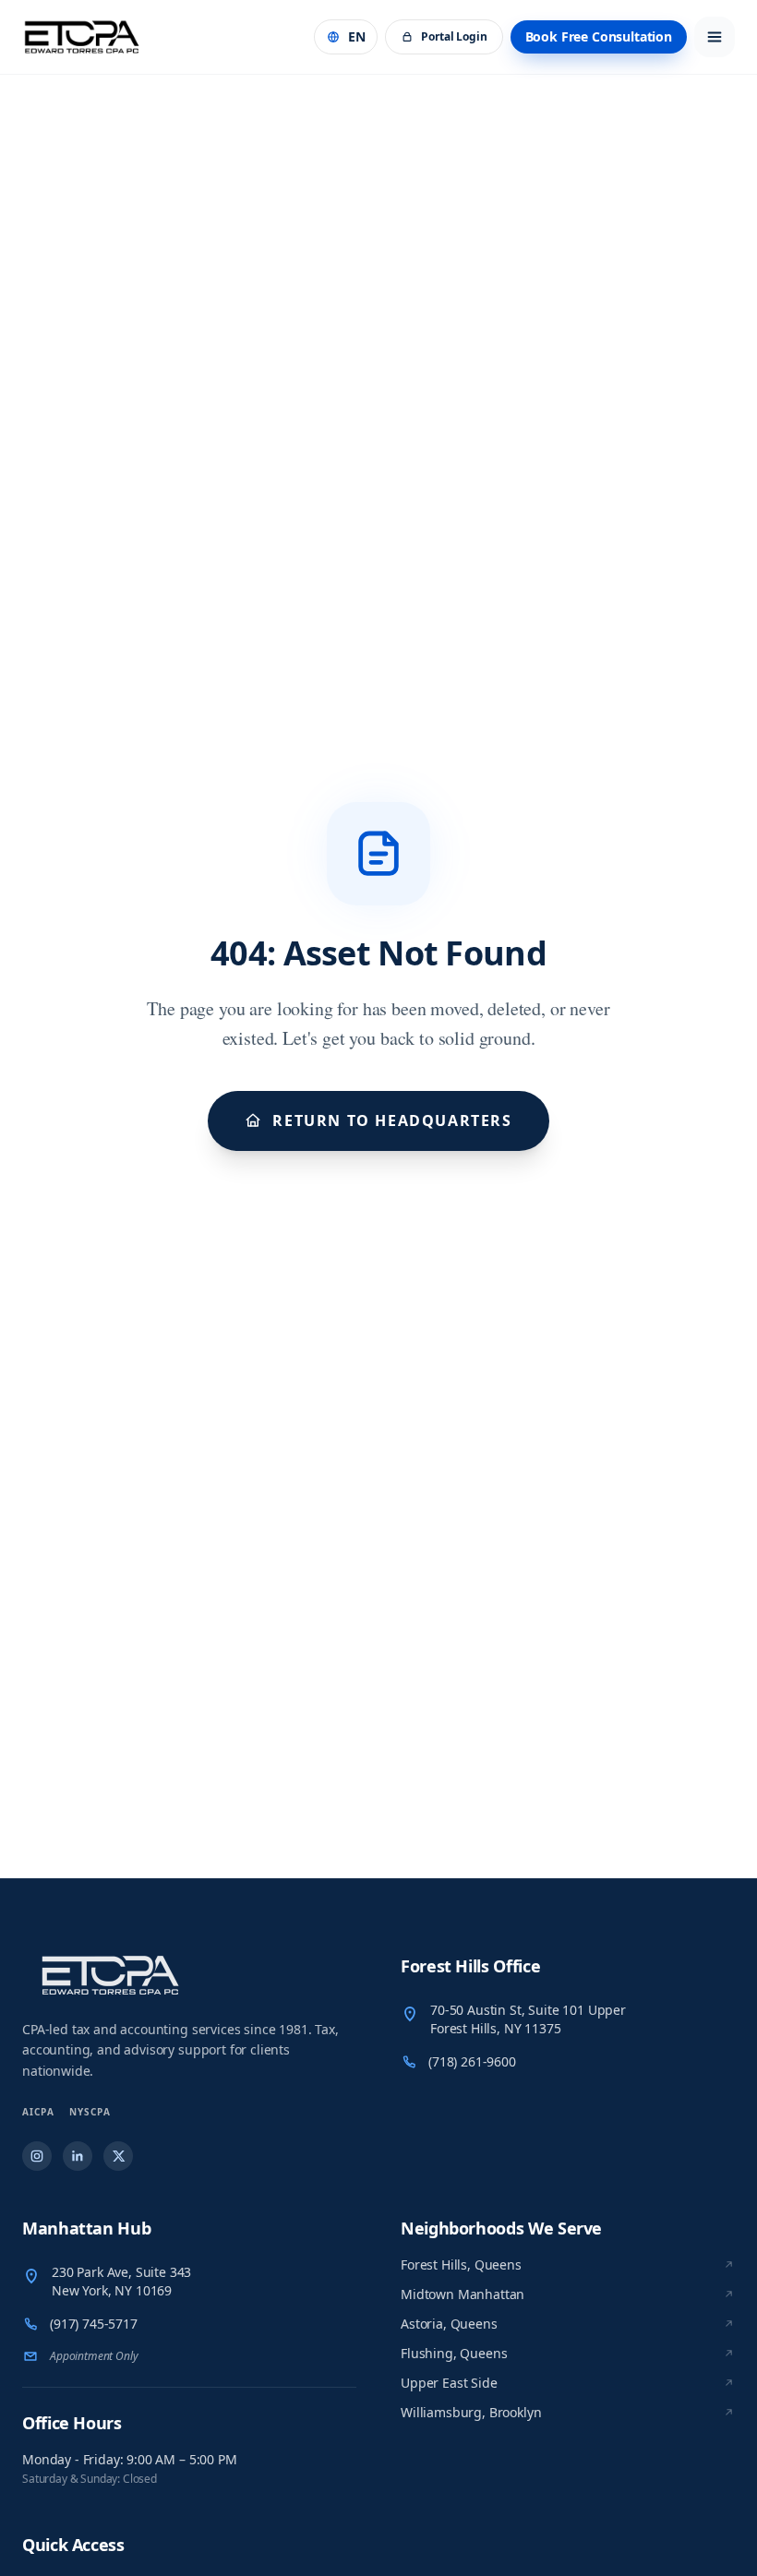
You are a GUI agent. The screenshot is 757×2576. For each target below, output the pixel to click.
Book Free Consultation (599, 36)
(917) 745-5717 (94, 2324)
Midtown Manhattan (463, 2294)
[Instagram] (37, 2156)
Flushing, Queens (454, 2353)
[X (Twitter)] (118, 2156)
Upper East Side (449, 2383)
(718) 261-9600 (472, 2061)
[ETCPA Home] (82, 37)
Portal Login (454, 36)
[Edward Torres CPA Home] (189, 1975)
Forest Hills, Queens (461, 2264)
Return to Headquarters (392, 1120)
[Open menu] (715, 37)
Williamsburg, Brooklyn (471, 2412)
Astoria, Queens (449, 2324)
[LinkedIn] (78, 2156)
